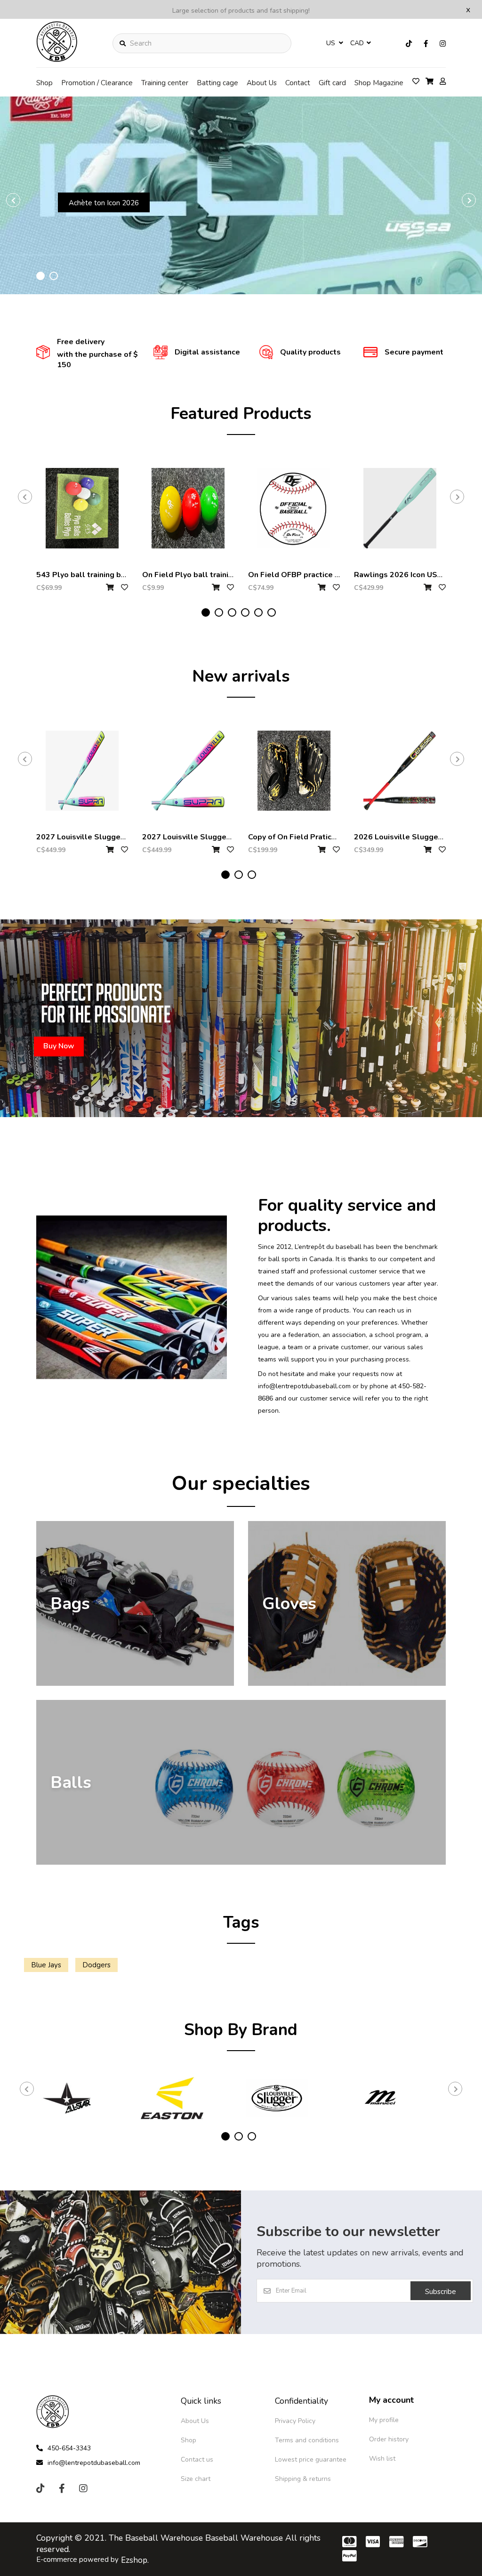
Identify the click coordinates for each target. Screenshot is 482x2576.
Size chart (196, 2479)
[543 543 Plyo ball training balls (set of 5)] (82, 508)
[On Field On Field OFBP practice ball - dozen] (294, 508)
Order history (389, 2439)
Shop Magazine (379, 83)
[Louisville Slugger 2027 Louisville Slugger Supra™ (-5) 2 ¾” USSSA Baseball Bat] (82, 771)
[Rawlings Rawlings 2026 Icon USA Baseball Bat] (400, 508)
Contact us (197, 2459)
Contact (298, 83)
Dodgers (96, 1965)
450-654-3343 (69, 2448)
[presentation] (13, 200)
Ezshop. (135, 2560)
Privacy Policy (295, 2421)
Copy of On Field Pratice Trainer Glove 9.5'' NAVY (337, 837)
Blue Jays (46, 1965)
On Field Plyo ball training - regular (206, 575)
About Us (262, 83)
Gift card (332, 83)
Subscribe (441, 2292)
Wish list (382, 2459)
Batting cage (217, 83)
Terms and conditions (307, 2440)
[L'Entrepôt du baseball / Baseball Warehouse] (57, 59)
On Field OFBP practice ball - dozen (313, 575)
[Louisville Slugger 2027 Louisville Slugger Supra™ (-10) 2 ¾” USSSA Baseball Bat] (188, 771)
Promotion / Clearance (97, 83)
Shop (44, 83)
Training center (165, 83)
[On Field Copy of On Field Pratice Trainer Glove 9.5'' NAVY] (294, 771)
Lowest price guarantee (311, 2459)
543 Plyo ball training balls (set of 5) (104, 575)
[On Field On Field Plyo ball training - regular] (188, 508)
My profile (384, 2420)
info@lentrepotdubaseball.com (94, 2463)
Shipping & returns (303, 2479)
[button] (40, 276)
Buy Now (111, 241)
